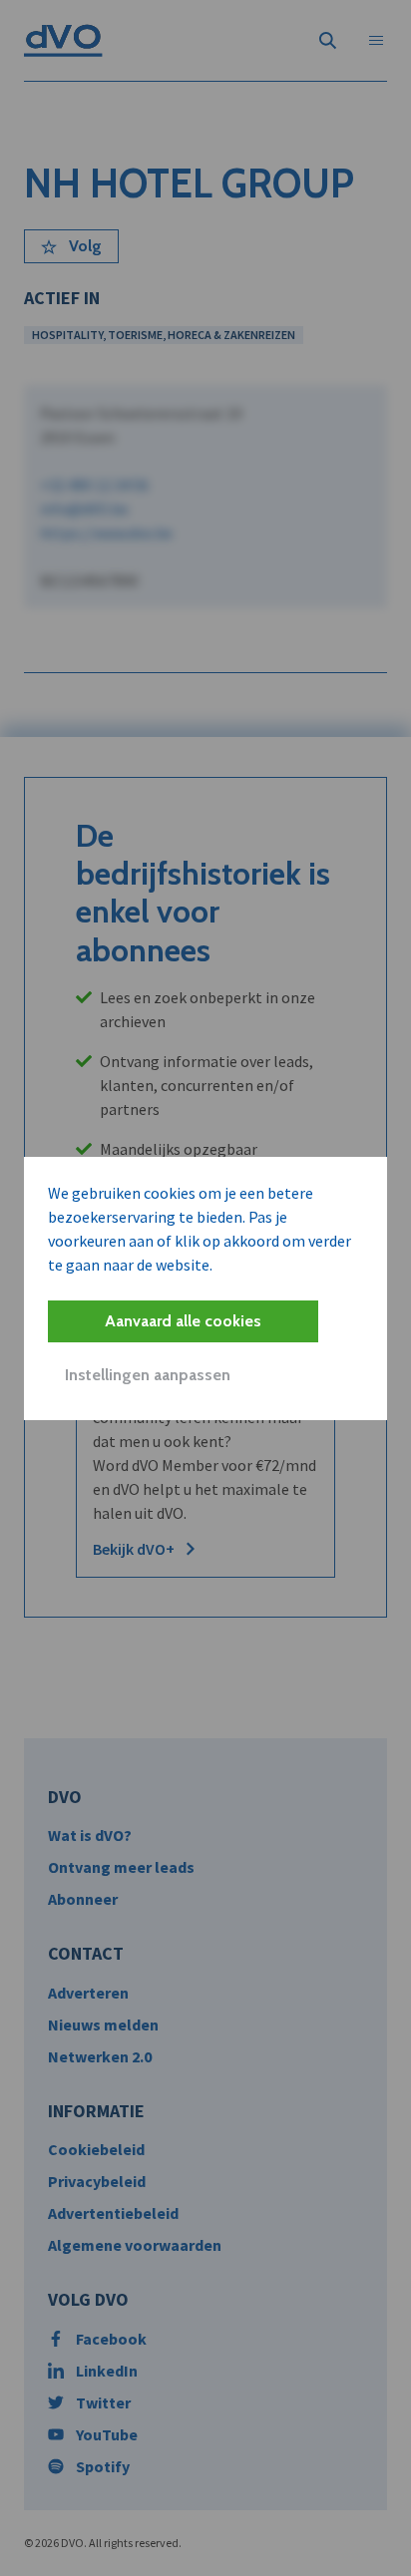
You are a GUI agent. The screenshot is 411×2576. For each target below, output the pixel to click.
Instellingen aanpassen (148, 1375)
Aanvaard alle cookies (183, 1321)
